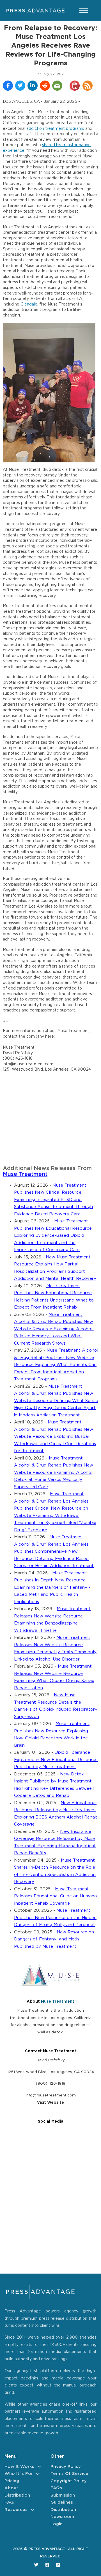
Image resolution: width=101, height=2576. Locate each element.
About (11, 2488)
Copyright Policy (69, 2481)
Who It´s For (19, 2474)
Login (57, 2524)
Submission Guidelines (63, 2499)
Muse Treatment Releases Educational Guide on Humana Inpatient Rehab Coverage (55, 1896)
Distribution (17, 2495)
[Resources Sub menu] (32, 2510)
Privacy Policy (66, 2467)
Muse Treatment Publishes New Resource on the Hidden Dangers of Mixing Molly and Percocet (55, 1918)
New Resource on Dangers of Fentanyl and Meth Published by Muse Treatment (54, 1939)
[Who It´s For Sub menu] (38, 2474)
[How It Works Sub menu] (39, 2467)
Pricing (12, 2481)
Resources (16, 2510)
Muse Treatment (25, 1174)
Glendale (29, 304)
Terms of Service (69, 2474)
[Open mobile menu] (84, 11)
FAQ (9, 2502)
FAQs (56, 2488)
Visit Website (50, 2103)
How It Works (19, 2467)
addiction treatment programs (56, 129)
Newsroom (62, 2517)
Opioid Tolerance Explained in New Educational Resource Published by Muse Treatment (56, 1760)
